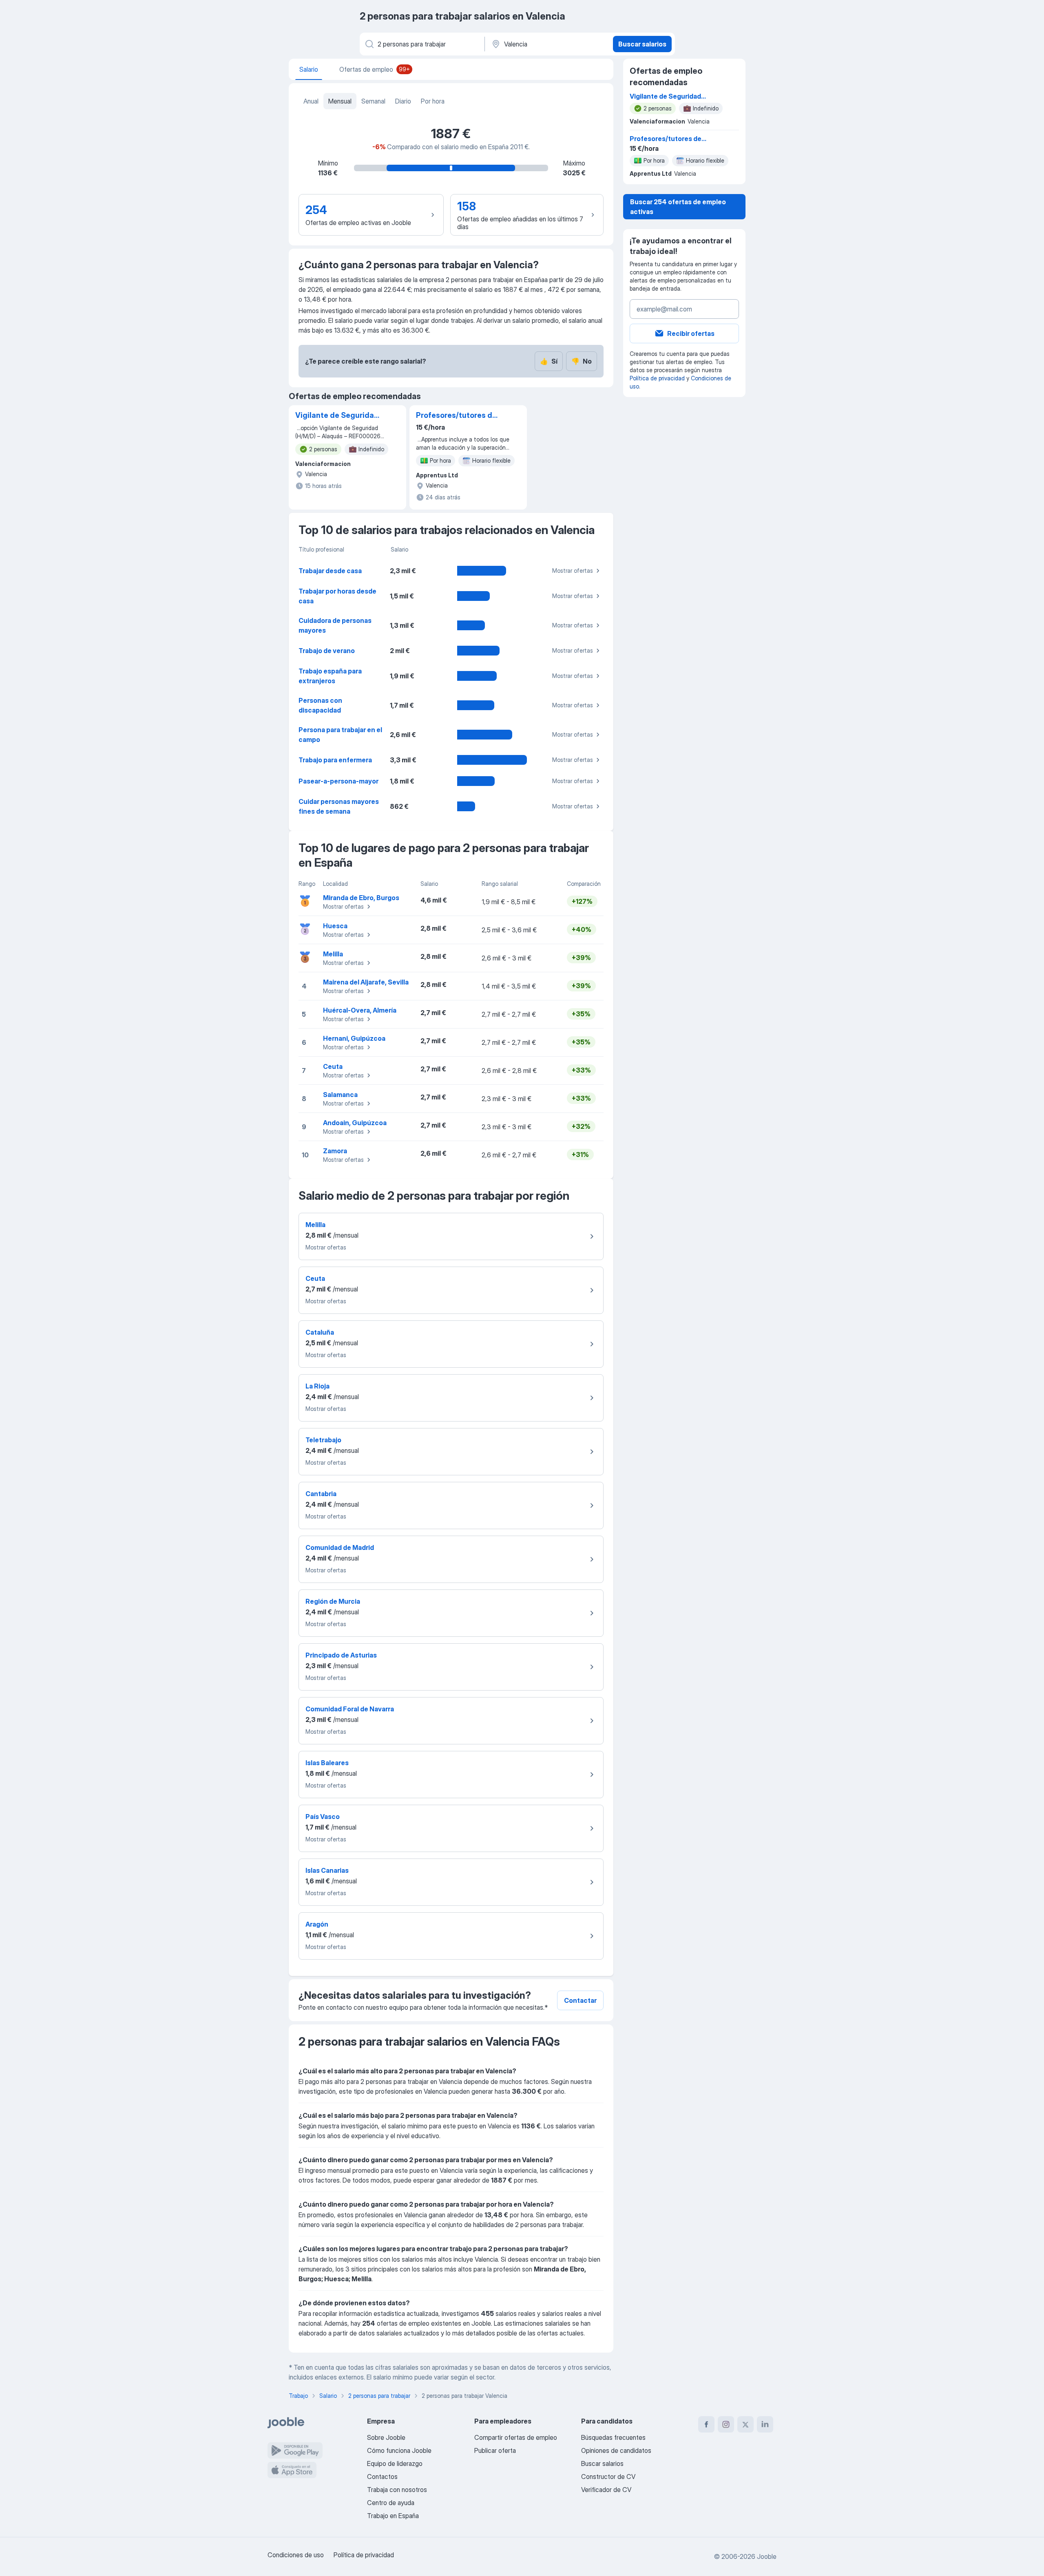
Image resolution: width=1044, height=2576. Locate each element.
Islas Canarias (327, 1870)
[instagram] (726, 2424)
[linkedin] (765, 2424)
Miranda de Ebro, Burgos (361, 898)
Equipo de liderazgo (395, 2463)
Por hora (433, 101)
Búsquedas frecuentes (613, 2437)
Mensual (340, 101)
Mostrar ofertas (573, 571)
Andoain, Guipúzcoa (355, 1123)
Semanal (373, 101)
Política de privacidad (657, 378)
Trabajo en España (393, 2516)
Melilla (333, 954)
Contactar (580, 2000)
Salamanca (340, 1095)
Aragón (317, 1924)
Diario (403, 101)
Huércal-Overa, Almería (360, 1010)
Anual (311, 101)
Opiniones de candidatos (616, 2450)
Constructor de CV (608, 2477)
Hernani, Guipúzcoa (354, 1038)
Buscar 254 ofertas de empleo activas (678, 207)
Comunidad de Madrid (340, 1547)
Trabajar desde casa (330, 571)
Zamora (335, 1151)
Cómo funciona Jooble (399, 2450)
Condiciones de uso (296, 2555)
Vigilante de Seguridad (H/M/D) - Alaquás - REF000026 (337, 416)
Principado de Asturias (341, 1655)
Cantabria (321, 1494)
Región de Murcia (333, 1601)
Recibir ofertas (691, 333)
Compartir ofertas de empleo (516, 2437)
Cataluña (320, 1332)
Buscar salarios (642, 44)
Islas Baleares (327, 1763)
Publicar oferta (495, 2450)
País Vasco (323, 1817)
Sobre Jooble (386, 2437)
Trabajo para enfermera (335, 760)
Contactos (382, 2477)
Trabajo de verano (327, 651)
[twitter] (745, 2424)
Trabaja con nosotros (397, 2490)
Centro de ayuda (391, 2503)
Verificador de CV (606, 2490)
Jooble (767, 2556)
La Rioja (317, 1386)
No (582, 361)
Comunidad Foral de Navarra (350, 1709)
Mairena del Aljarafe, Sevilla (366, 982)
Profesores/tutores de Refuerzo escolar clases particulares (456, 416)
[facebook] (706, 2424)
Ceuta (333, 1066)
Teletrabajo (323, 1440)
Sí (549, 361)
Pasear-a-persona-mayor (338, 781)
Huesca (335, 926)
